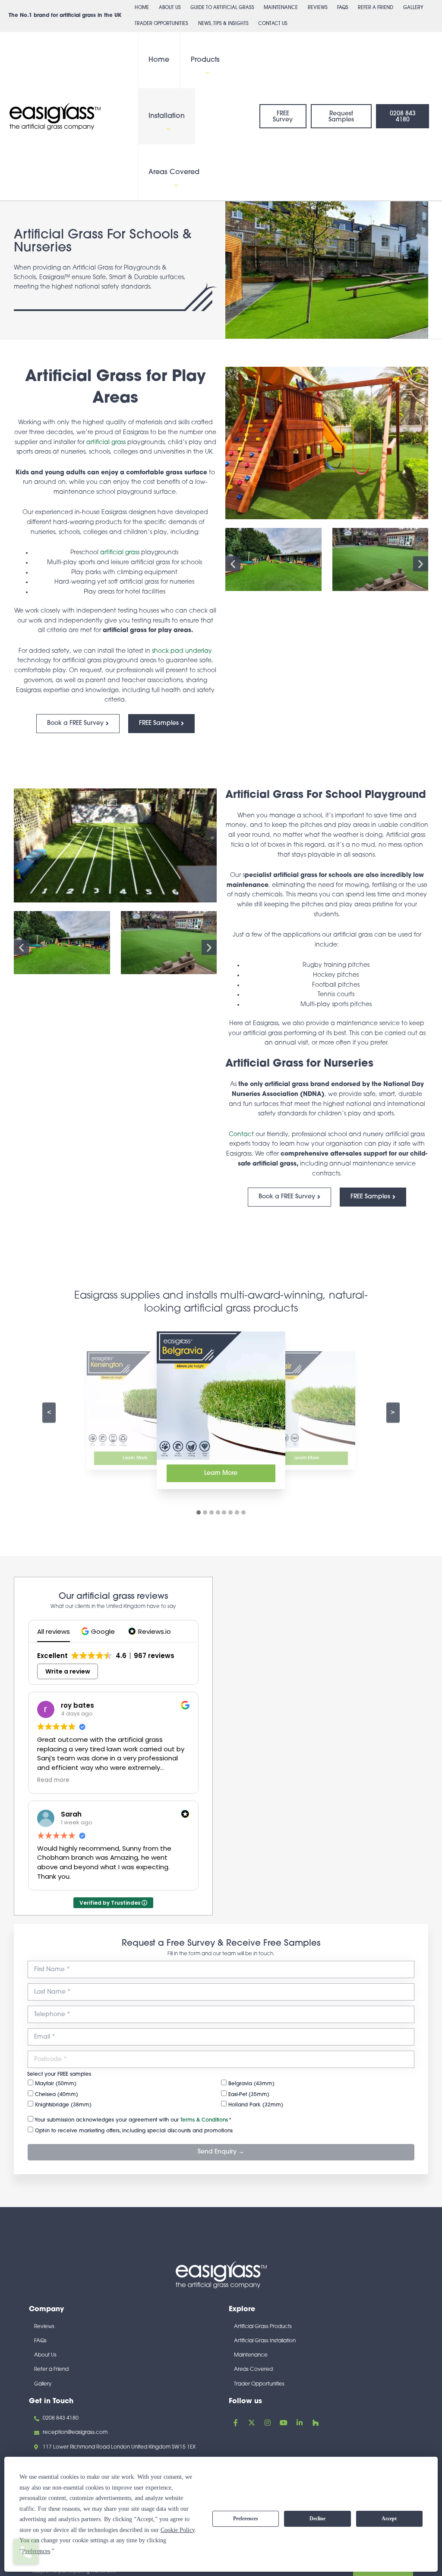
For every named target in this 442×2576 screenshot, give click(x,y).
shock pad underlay (182, 651)
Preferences (246, 2519)
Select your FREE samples (59, 2074)
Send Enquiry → (221, 2152)
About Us (170, 8)
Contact (241, 1135)
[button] (205, 73)
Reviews (318, 8)
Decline (317, 2519)
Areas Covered (174, 172)
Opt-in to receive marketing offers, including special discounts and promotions (133, 2131)
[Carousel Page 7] (237, 1512)
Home (142, 8)
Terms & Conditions (204, 2120)
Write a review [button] (68, 1671)
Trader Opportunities (161, 24)
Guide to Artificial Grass (222, 8)
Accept (389, 2519)
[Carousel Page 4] (218, 1512)
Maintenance (281, 8)
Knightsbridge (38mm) (62, 2105)
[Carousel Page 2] (205, 1512)
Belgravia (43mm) (251, 2084)
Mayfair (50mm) (55, 2084)
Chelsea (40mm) (56, 2095)
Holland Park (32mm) (255, 2105)
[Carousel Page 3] (212, 1512)
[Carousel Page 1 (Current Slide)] (199, 1512)
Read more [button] (53, 1780)
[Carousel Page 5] (224, 1512)
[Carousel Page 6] (230, 1512)
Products (205, 60)
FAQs (343, 8)
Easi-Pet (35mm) (248, 2095)
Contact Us (273, 24)
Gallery (413, 8)
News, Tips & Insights (223, 24)
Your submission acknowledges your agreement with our (132, 2120)
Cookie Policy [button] (178, 2530)
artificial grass (106, 443)
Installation (167, 116)
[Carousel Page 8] (243, 1512)
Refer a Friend (376, 8)
